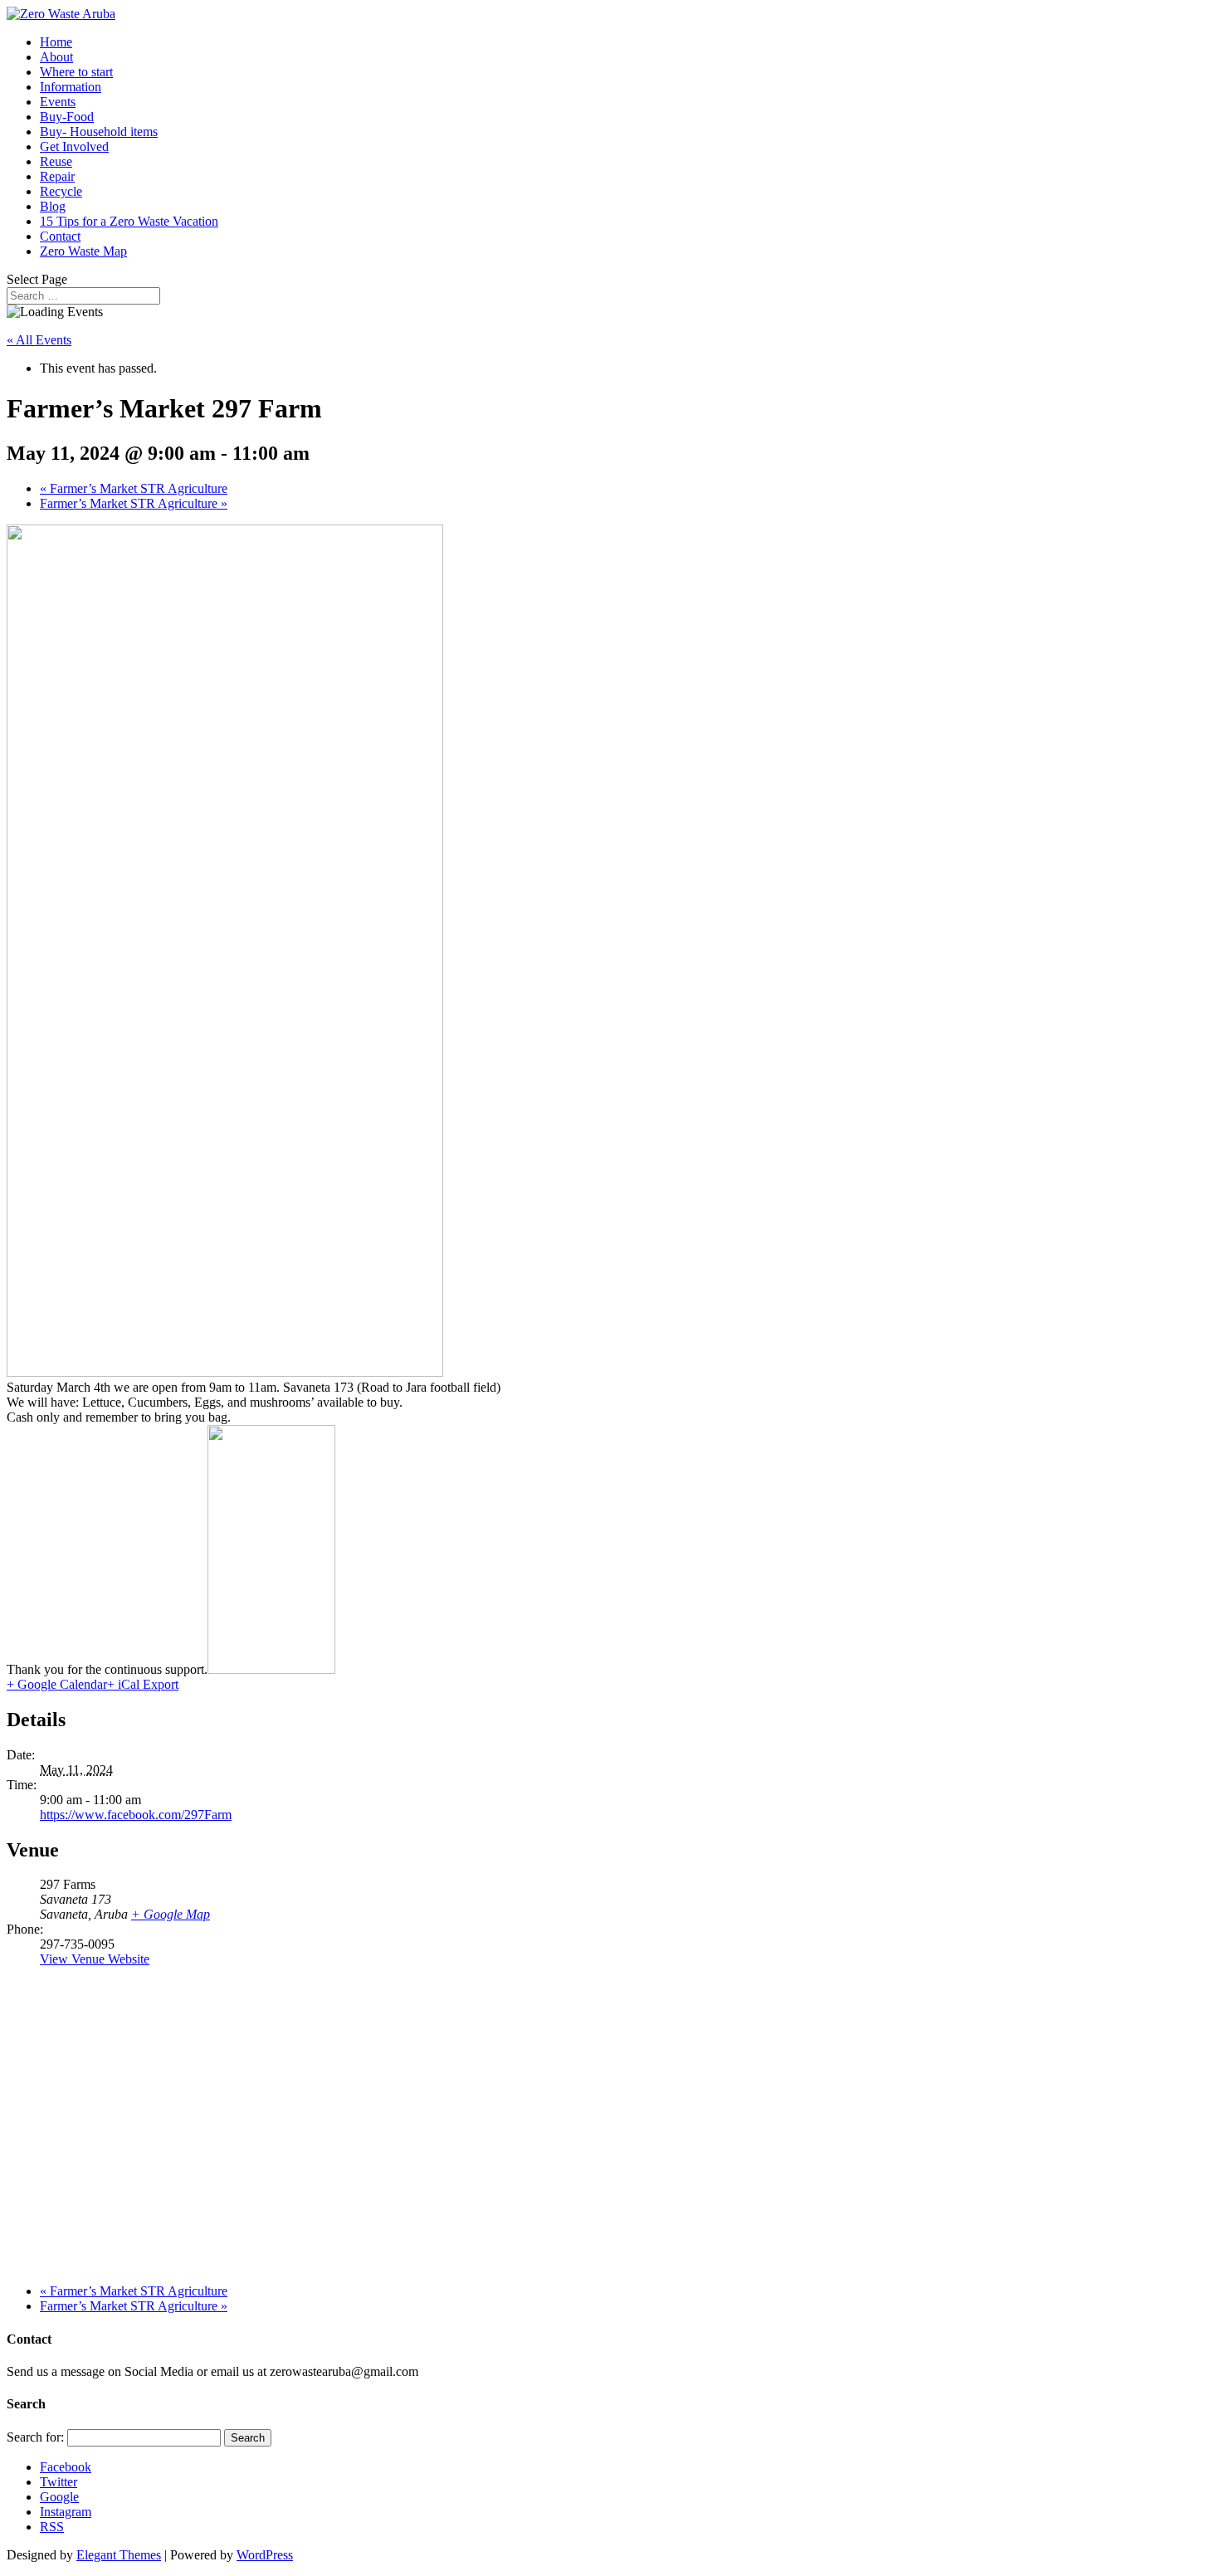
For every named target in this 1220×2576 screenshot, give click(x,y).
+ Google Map (171, 1914)
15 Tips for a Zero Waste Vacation (129, 221)
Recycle (61, 191)
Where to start (76, 72)
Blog (53, 206)
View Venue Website (95, 1959)
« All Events (39, 340)
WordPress (265, 2555)
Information (71, 87)
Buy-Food (67, 117)
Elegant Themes (119, 2555)
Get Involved (74, 146)
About (56, 57)
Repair (57, 176)
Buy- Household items (99, 132)
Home (56, 42)
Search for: (35, 2437)
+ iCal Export (143, 1684)
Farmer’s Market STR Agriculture (134, 488)
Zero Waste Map (83, 251)
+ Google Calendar (57, 1684)
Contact (60, 236)
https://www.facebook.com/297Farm (136, 1815)
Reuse (56, 161)
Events (58, 102)
